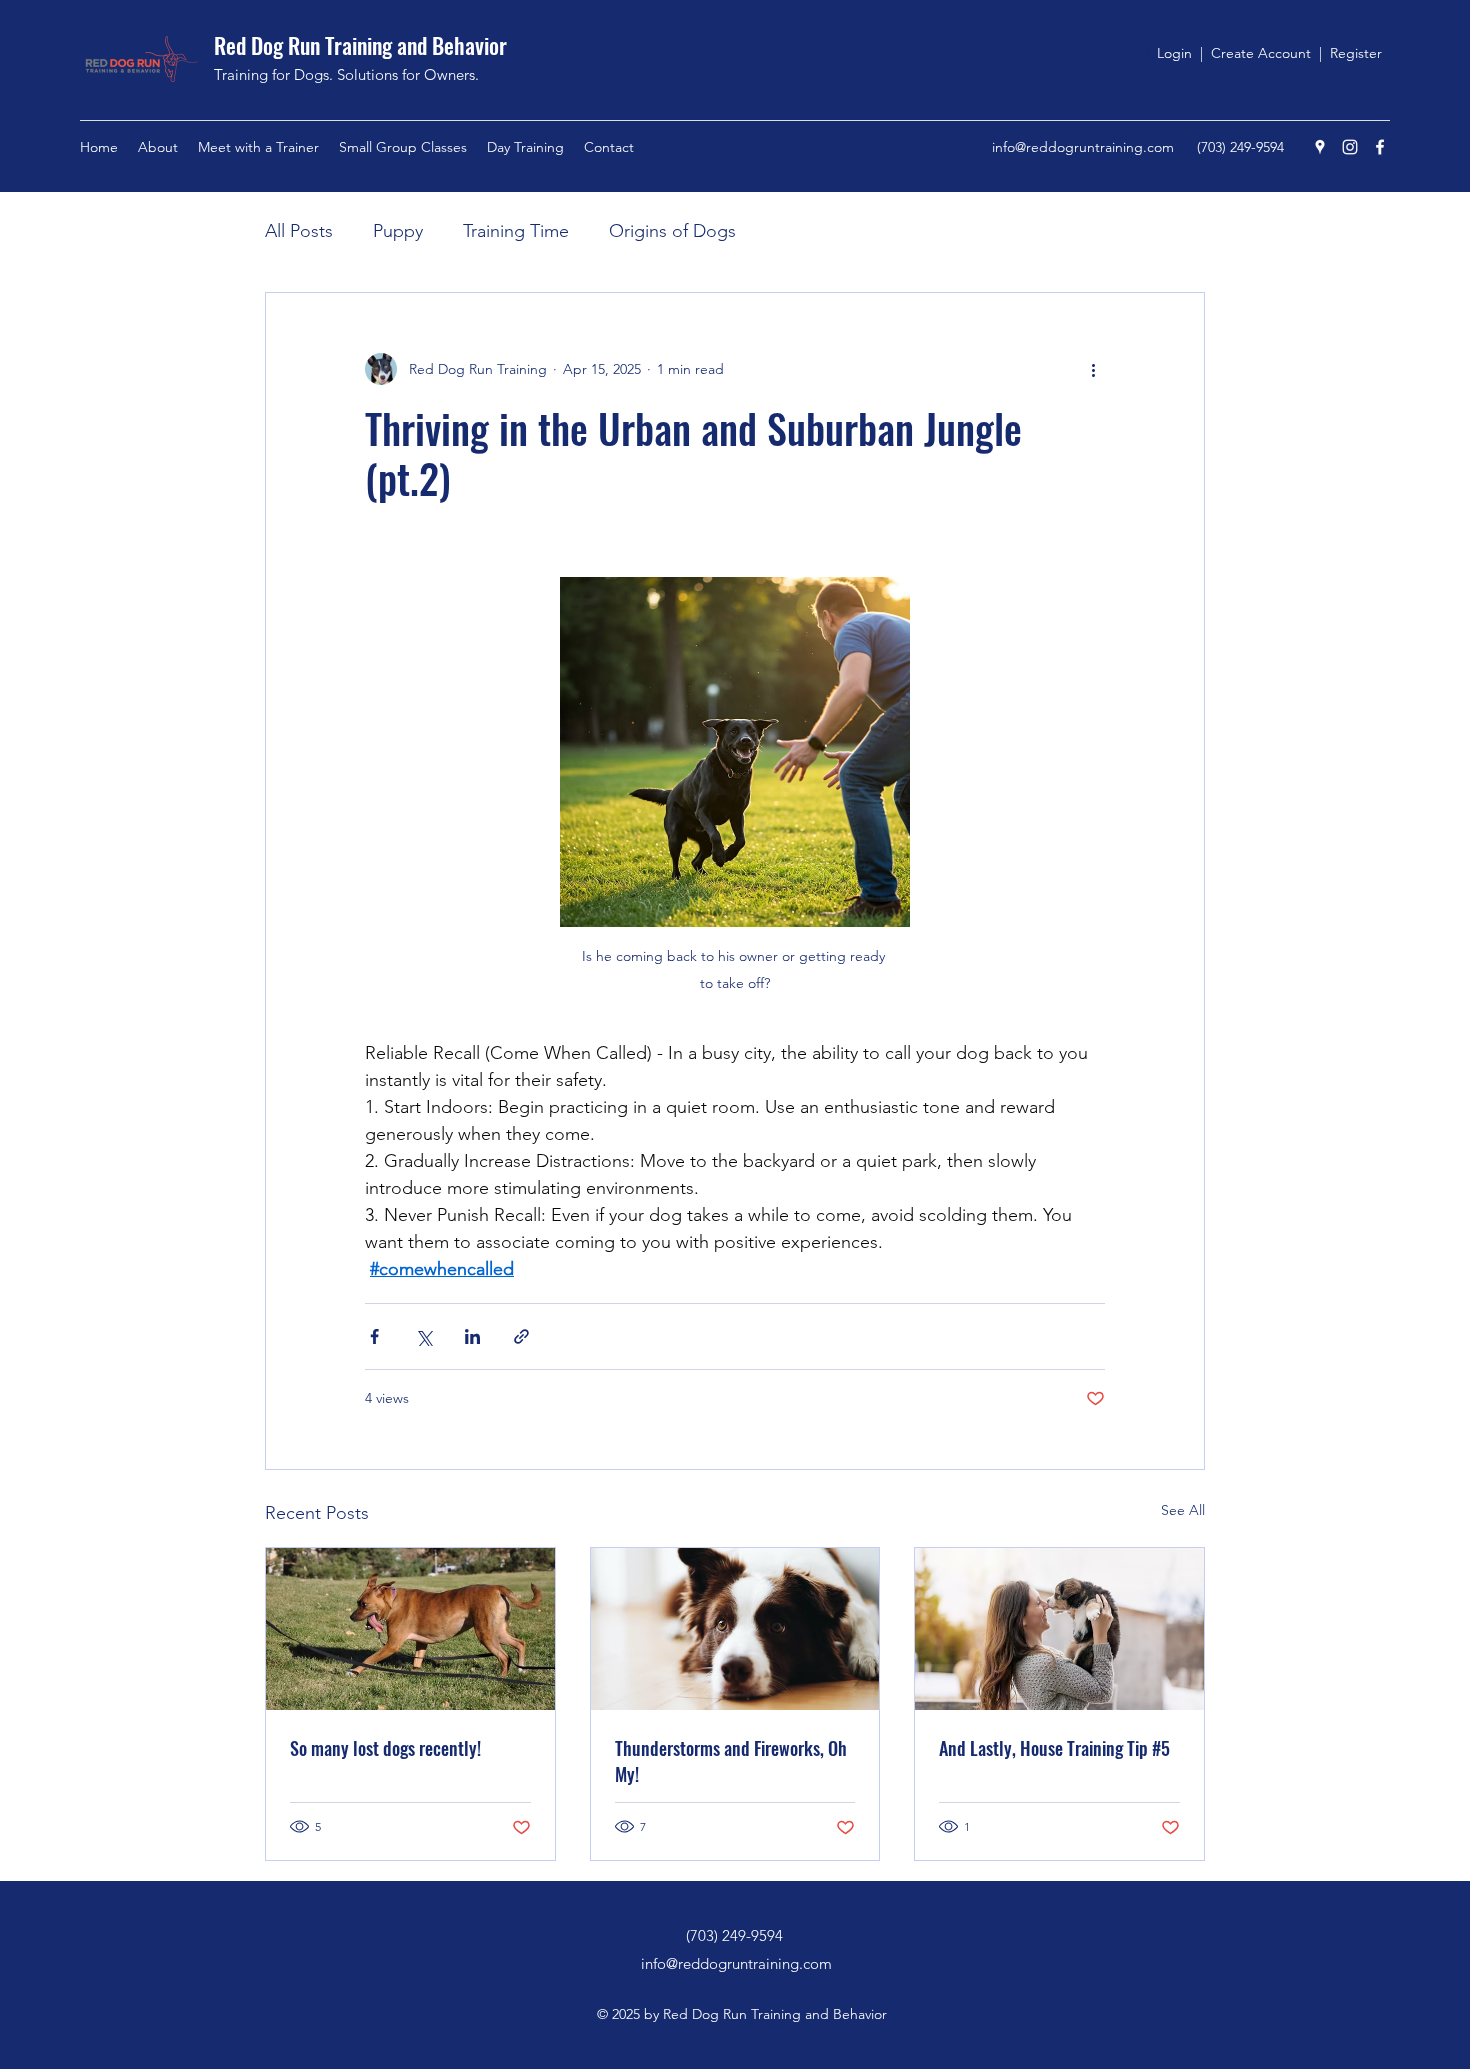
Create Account (1263, 53)
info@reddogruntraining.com (1083, 147)
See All (1183, 1510)
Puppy (398, 231)
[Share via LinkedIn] (472, 1336)
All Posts (299, 231)
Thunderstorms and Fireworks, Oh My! (731, 1761)
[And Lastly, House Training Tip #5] (1059, 1629)
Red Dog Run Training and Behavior (360, 45)
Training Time (516, 231)
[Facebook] (1380, 147)
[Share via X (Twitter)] (423, 1336)
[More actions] (1093, 369)
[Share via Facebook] (374, 1336)
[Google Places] (1320, 147)
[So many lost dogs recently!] (410, 1629)
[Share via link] (521, 1336)
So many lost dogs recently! (385, 1748)
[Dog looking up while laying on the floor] (735, 1629)
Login (1174, 53)
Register (1356, 53)
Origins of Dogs (672, 231)
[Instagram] (1350, 147)
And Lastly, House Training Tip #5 (1054, 1748)
